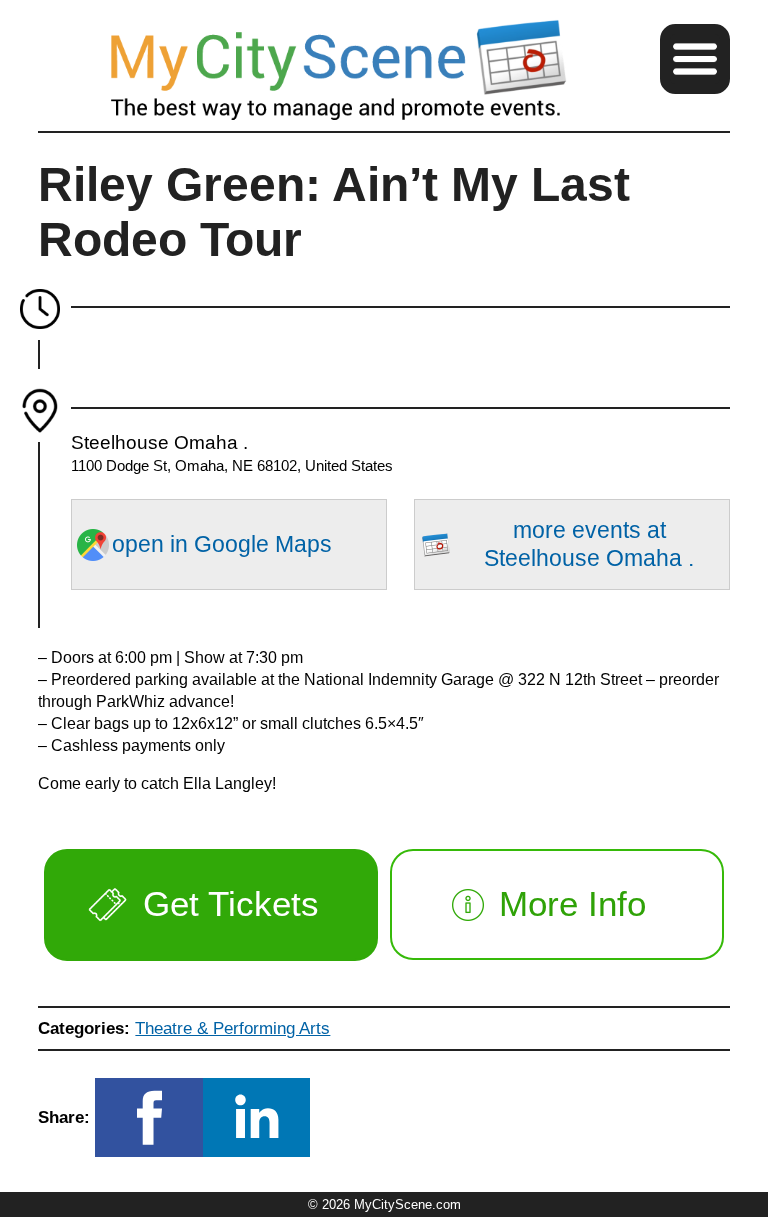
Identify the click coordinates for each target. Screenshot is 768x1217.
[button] (695, 59)
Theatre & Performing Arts (232, 1028)
